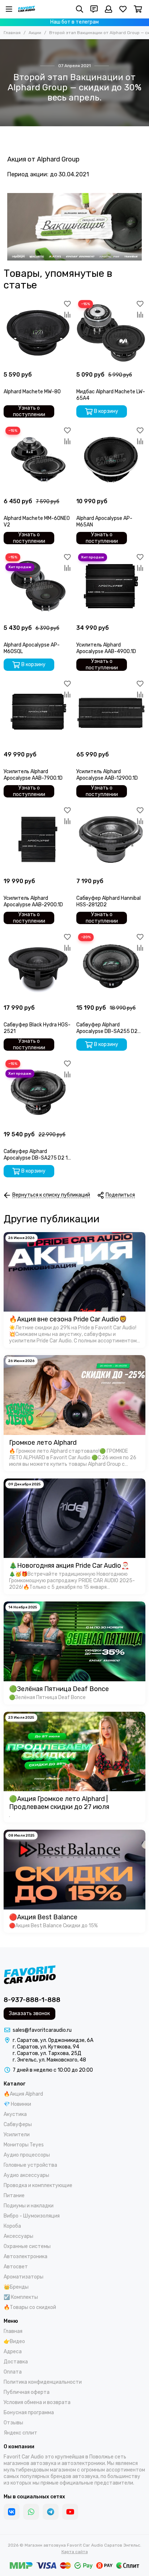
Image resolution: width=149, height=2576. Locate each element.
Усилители (17, 2135)
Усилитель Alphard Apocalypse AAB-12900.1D (107, 775)
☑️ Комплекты (21, 2297)
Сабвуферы (18, 2124)
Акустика (15, 2114)
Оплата (13, 2372)
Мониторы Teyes (24, 2145)
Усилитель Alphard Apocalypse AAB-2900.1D (33, 901)
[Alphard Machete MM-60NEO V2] (38, 460)
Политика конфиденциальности (43, 2382)
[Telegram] (51, 2512)
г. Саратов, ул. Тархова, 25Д (47, 2053)
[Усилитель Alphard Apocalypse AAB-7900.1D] (38, 713)
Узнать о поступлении (29, 411)
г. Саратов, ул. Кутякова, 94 (46, 2047)
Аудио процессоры (27, 2155)
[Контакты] (94, 9)
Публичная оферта (27, 2392)
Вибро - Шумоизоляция (32, 2216)
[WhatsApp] (31, 2512)
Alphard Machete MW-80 (32, 392)
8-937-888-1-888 (32, 2000)
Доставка (16, 2362)
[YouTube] (70, 2512)
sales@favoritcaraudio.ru (42, 2030)
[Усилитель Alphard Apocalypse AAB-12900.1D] (111, 713)
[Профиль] (108, 9)
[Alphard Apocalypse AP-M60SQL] (38, 586)
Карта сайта (75, 2552)
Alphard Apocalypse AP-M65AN (104, 522)
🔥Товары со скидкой (30, 2307)
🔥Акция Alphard (23, 2094)
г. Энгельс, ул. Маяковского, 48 (49, 2060)
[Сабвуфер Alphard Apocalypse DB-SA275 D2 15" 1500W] (38, 1093)
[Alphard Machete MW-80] (38, 333)
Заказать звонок (29, 2013)
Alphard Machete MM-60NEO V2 (37, 522)
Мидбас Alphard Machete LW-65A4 (111, 395)
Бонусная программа (29, 2413)
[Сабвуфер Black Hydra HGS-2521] (38, 966)
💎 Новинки (17, 2104)
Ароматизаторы (24, 2277)
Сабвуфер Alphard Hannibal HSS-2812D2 (108, 901)
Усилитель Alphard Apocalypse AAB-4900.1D (106, 648)
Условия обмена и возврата (37, 2402)
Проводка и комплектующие (38, 2185)
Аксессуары (18, 2236)
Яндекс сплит (20, 2433)
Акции (35, 33)
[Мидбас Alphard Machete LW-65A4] (111, 333)
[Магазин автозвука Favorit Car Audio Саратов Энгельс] (27, 9)
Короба (12, 2226)
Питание (14, 2196)
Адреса (13, 2352)
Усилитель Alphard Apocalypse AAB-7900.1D (33, 775)
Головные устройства (30, 2165)
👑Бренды (16, 2287)
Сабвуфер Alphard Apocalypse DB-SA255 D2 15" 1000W (107, 1028)
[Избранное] (67, 304)
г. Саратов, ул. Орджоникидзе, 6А (53, 2040)
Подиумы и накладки (29, 2206)
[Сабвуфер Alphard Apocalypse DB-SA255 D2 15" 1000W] (111, 966)
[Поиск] (80, 9)
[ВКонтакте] (12, 2512)
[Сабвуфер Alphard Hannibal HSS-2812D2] (111, 839)
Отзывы (13, 2423)
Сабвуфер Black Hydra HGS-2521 (37, 1028)
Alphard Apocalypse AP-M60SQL (32, 648)
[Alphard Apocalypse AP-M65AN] (111, 460)
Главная (12, 33)
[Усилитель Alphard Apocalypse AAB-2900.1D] (38, 839)
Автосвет (16, 2267)
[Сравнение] (67, 315)
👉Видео (14, 2341)
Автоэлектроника (25, 2257)
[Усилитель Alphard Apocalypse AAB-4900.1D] (111, 586)
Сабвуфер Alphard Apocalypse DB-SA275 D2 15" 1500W (38, 1155)
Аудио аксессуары (26, 2175)
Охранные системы (27, 2246)
